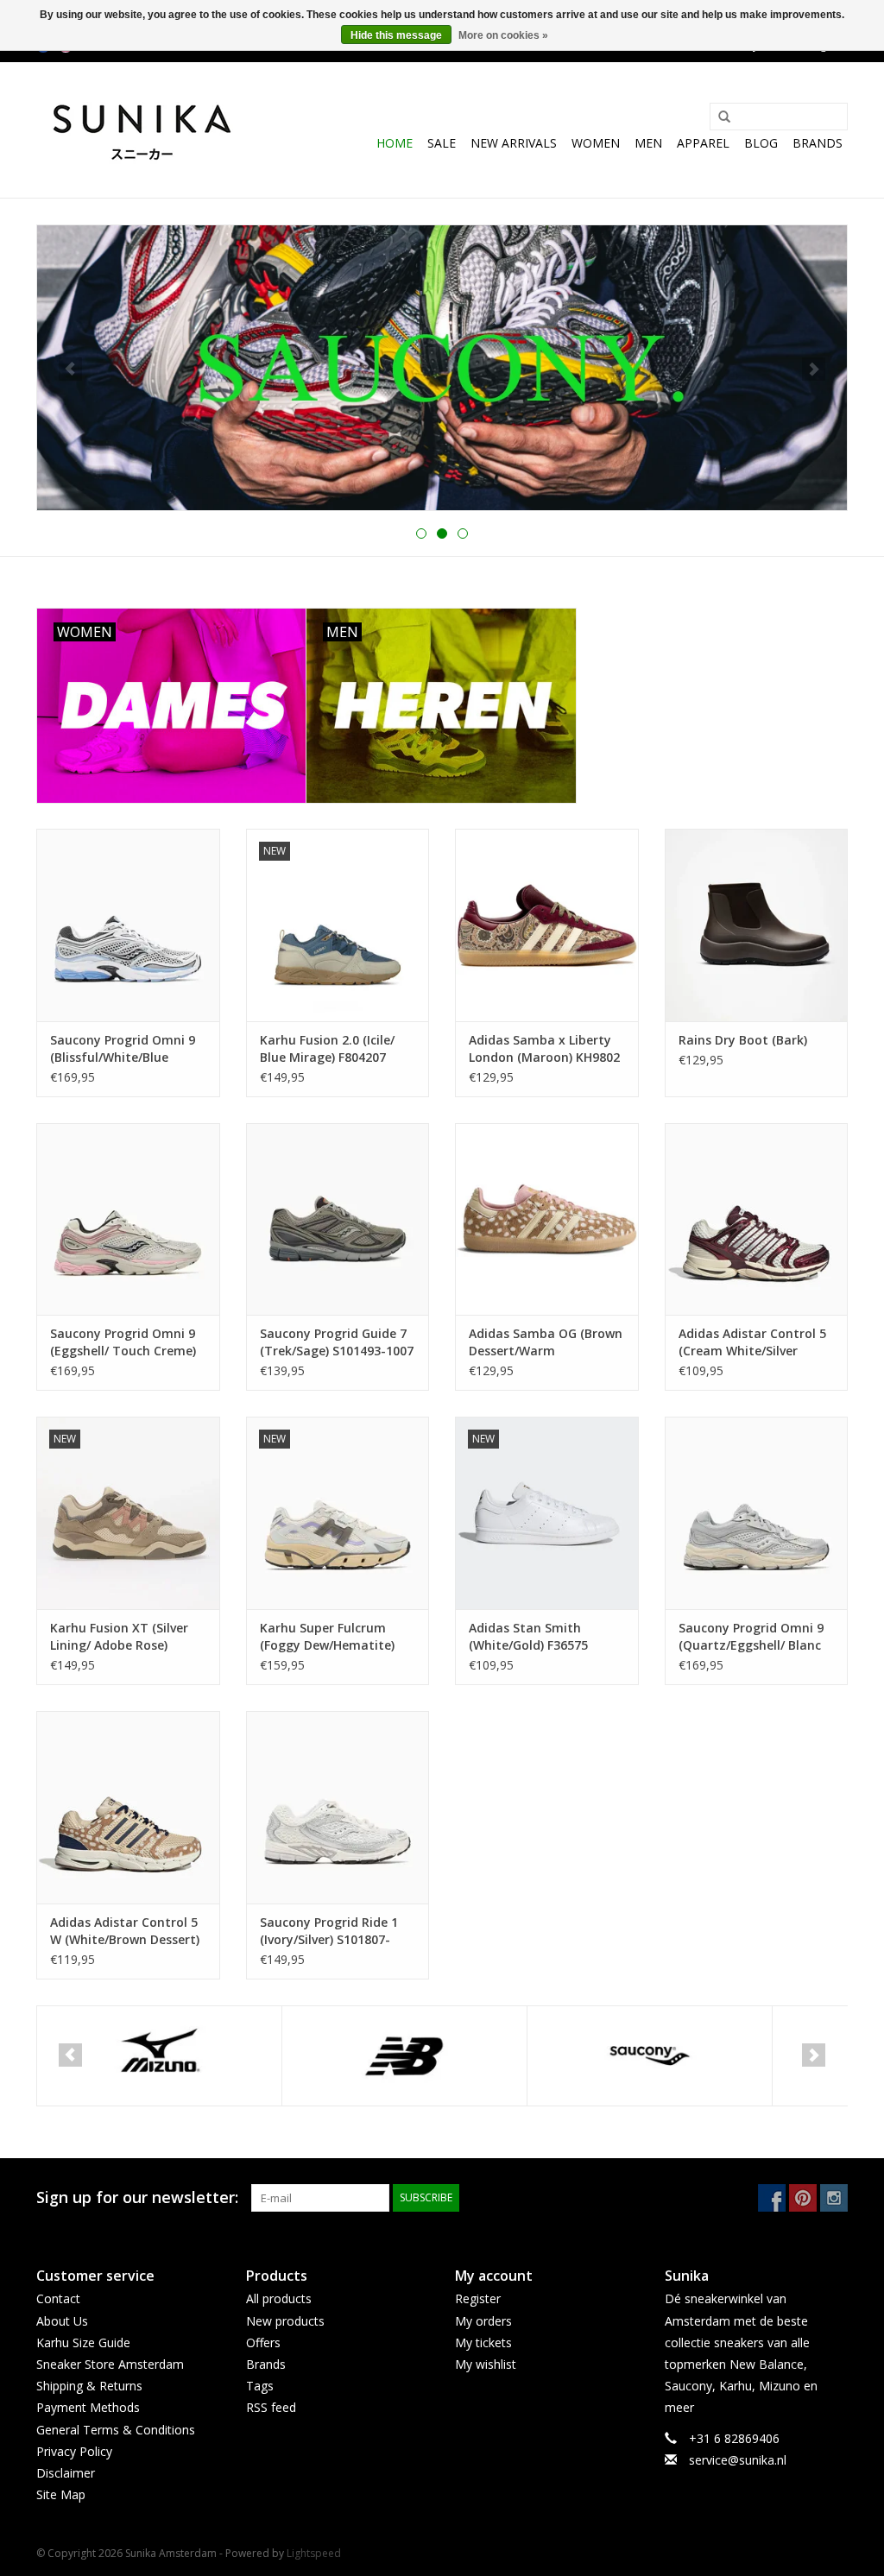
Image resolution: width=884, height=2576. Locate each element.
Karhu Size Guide (83, 2342)
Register (478, 2298)
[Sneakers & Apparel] (142, 130)
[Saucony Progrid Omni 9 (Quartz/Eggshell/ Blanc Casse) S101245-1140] (757, 1513)
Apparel (703, 143)
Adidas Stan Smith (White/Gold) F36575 (528, 1636)
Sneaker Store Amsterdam (110, 2364)
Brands (818, 143)
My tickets (483, 2342)
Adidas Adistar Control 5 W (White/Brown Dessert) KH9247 (125, 1931)
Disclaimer (66, 2473)
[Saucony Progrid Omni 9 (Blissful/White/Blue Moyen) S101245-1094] (128, 925)
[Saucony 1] (442, 368)
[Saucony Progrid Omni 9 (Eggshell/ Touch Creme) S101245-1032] (128, 1219)
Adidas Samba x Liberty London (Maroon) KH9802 (544, 1048)
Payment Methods (88, 2407)
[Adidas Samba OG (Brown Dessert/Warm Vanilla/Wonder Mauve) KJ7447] (547, 1219)
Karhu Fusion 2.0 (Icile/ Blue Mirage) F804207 (327, 1048)
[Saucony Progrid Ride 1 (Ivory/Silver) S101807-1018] (338, 1807)
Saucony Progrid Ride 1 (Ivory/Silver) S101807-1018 (329, 1931)
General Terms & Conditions (116, 2430)
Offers (263, 2342)
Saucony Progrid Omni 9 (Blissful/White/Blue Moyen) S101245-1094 (123, 1049)
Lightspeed (314, 2553)
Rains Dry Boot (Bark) (743, 1040)
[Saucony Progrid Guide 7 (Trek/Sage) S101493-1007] (338, 1219)
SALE (442, 143)
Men (648, 143)
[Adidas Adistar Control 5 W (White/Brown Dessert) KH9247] (128, 1807)
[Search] (718, 117)
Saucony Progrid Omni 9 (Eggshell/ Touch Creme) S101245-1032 (123, 1342)
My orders (483, 2321)
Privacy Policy (74, 2451)
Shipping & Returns (89, 2386)
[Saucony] (650, 2056)
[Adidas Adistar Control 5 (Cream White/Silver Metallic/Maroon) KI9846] (757, 1219)
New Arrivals (514, 143)
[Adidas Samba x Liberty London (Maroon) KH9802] (547, 925)
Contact (58, 2298)
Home (395, 143)
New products (285, 2321)
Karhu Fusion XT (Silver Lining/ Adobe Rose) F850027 (119, 1637)
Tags (260, 2386)
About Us (62, 2321)
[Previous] (70, 369)
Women (596, 143)
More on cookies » (503, 35)
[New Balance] (404, 2056)
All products (279, 2298)
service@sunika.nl (738, 2460)
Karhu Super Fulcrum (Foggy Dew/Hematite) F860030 (327, 1637)
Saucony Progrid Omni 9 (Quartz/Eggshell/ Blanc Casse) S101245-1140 (751, 1637)
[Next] (814, 369)
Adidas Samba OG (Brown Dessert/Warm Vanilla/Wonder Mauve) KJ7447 (546, 1342)
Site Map (61, 2494)
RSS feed (271, 2407)
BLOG (761, 143)
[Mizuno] (159, 2056)
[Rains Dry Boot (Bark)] (757, 925)
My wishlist (486, 2364)
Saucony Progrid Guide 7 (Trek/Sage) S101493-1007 (337, 1342)
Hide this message (396, 35)
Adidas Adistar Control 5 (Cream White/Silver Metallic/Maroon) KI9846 (752, 1342)
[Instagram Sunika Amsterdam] (834, 2198)
